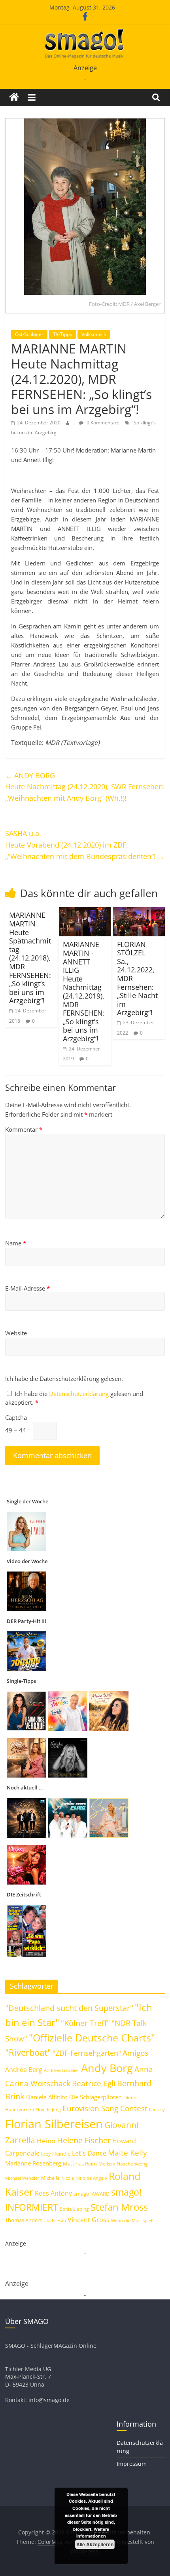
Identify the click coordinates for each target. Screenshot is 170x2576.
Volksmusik (94, 334)
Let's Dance (89, 2153)
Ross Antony (53, 2193)
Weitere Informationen (93, 2533)
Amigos (135, 2053)
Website (16, 1333)
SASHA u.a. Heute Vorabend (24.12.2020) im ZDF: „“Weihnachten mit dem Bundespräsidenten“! (85, 845)
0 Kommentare (102, 423)
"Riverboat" (28, 2052)
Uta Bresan (55, 2220)
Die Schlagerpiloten (95, 2097)
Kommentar (24, 1129)
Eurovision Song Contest (105, 2108)
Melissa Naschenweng (123, 2164)
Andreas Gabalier (62, 2070)
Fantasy (157, 2110)
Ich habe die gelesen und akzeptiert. (74, 1398)
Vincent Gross (89, 2220)
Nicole (68, 2178)
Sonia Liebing (74, 2209)
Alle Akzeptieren (95, 2544)
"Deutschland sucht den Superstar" (69, 2008)
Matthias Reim (80, 2164)
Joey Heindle (56, 2154)
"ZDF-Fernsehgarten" (87, 2053)
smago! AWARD (92, 2194)
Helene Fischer (84, 2140)
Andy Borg (107, 2068)
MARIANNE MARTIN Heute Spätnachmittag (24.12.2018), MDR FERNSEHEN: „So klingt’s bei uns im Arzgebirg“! (30, 958)
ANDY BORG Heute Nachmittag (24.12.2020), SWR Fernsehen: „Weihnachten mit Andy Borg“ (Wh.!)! (85, 787)
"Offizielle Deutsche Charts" (92, 2038)
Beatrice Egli (94, 2083)
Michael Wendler (22, 2178)
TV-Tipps (62, 334)
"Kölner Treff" (85, 2023)
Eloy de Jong (48, 2109)
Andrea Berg (24, 2070)
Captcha (16, 1417)
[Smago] (14, 97)
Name (16, 1243)
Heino (46, 2141)
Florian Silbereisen (54, 2124)
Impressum (132, 2464)
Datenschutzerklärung (80, 1394)
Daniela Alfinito (47, 2097)
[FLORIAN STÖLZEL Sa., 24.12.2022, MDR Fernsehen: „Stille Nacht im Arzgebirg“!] (139, 912)
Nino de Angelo (91, 2178)
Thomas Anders (24, 2220)
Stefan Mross (119, 2207)
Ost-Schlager (29, 334)
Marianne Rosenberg (33, 2163)
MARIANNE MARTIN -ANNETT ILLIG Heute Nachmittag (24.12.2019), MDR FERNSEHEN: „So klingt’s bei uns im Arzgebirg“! (84, 991)
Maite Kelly (127, 2153)
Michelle (50, 2178)
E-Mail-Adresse (27, 1288)
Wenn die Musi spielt (132, 2221)
